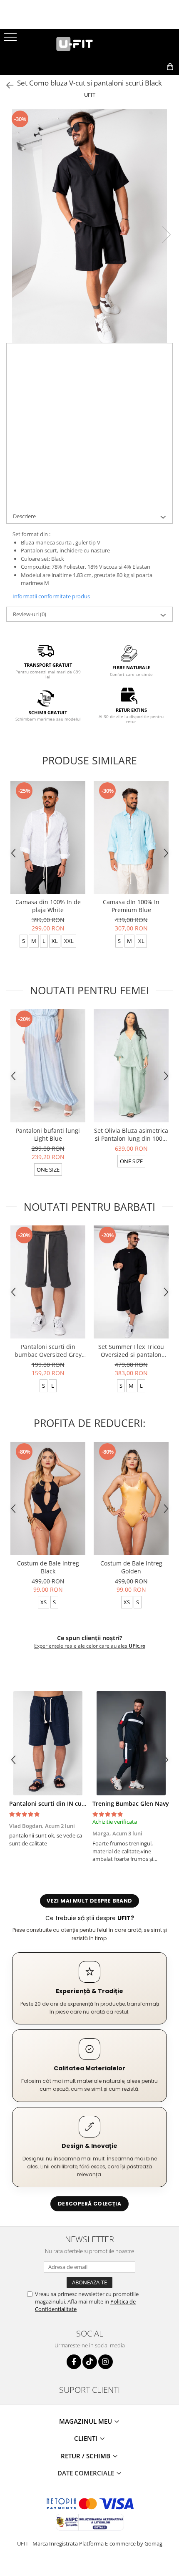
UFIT (90, 95)
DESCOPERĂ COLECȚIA (89, 2204)
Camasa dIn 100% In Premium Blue (131, 906)
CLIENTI (87, 2438)
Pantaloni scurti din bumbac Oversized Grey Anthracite (48, 1351)
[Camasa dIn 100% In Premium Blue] (131, 838)
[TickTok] (90, 2362)
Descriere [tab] (24, 516)
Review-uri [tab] (30, 614)
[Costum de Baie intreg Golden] (131, 1498)
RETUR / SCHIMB (86, 2456)
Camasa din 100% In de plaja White (48, 906)
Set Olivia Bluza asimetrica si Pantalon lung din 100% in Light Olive (131, 1134)
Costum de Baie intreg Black (48, 1567)
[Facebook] (74, 2362)
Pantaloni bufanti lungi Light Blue (48, 1134)
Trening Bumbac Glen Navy (131, 1803)
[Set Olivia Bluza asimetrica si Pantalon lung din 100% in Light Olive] (131, 1066)
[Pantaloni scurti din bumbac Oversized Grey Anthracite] (48, 1282)
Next (166, 235)
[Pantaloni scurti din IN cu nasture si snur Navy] (48, 1743)
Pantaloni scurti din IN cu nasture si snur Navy (76, 1803)
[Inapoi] (6, 85)
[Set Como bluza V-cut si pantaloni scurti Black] (89, 226)
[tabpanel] (89, 226)
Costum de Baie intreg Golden (131, 1567)
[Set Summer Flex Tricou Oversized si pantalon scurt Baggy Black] (131, 1282)
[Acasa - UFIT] (89, 44)
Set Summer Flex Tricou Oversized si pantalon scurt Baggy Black (131, 1351)
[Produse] (11, 40)
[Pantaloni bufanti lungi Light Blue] (48, 1066)
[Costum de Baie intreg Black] (48, 1498)
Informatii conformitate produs (51, 596)
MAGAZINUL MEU (86, 2421)
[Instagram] (106, 2362)
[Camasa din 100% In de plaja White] (48, 838)
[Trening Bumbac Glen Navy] (131, 1743)
